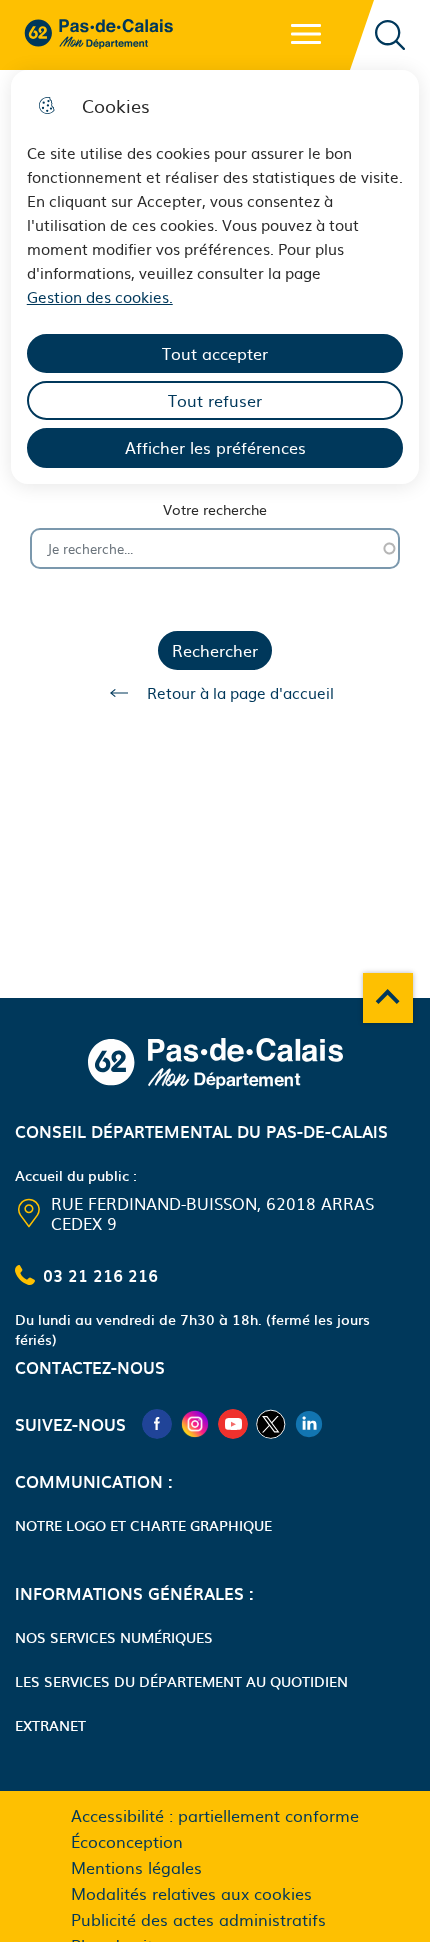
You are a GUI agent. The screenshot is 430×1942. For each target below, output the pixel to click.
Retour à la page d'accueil (240, 692)
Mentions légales (136, 1867)
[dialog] (215, 277)
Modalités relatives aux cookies (191, 1893)
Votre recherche (215, 509)
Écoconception (127, 1841)
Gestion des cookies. (100, 296)
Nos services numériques (114, 1637)
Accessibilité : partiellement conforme (215, 1815)
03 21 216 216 (100, 1275)
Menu (306, 34)
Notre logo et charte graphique (143, 1525)
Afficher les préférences (215, 447)
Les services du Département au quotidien (181, 1681)
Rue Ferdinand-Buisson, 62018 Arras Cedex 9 (212, 1213)
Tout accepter (215, 353)
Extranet (50, 1725)
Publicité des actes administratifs (198, 1919)
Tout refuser (215, 400)
